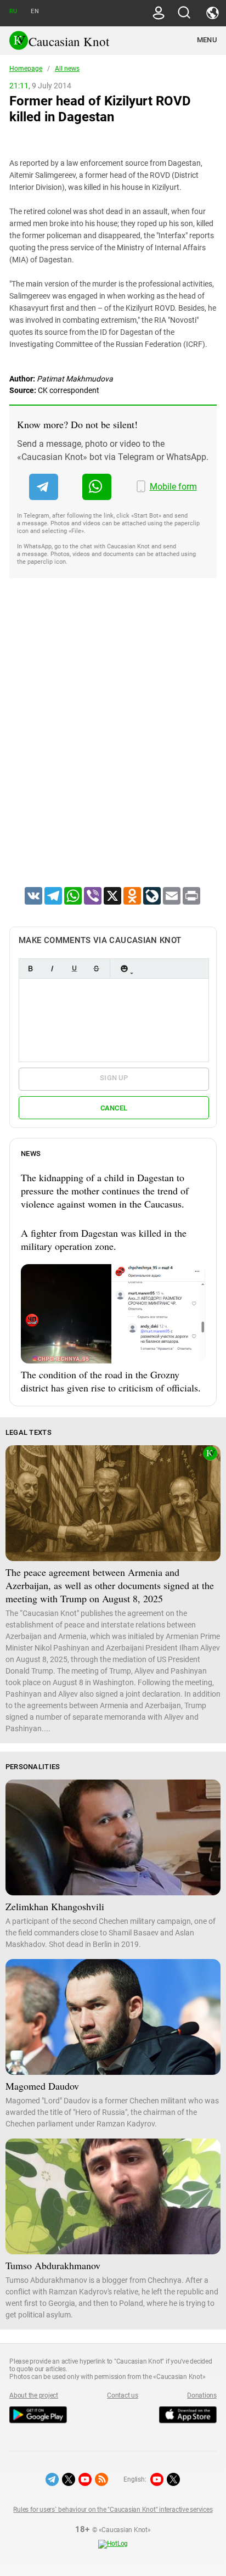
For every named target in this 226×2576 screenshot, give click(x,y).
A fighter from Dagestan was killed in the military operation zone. (104, 1239)
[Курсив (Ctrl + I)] (52, 969)
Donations (202, 2395)
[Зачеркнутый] (96, 969)
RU (13, 11)
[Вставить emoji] (124, 969)
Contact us (123, 2395)
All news (67, 69)
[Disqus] (113, 747)
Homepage (26, 69)
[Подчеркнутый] (74, 969)
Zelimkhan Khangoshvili (55, 1906)
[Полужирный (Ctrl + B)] (30, 969)
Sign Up (114, 1078)
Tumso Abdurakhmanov (53, 2265)
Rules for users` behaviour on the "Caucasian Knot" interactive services (113, 2510)
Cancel (114, 1108)
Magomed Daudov (42, 2086)
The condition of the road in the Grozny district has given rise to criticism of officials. (111, 1381)
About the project (34, 2395)
